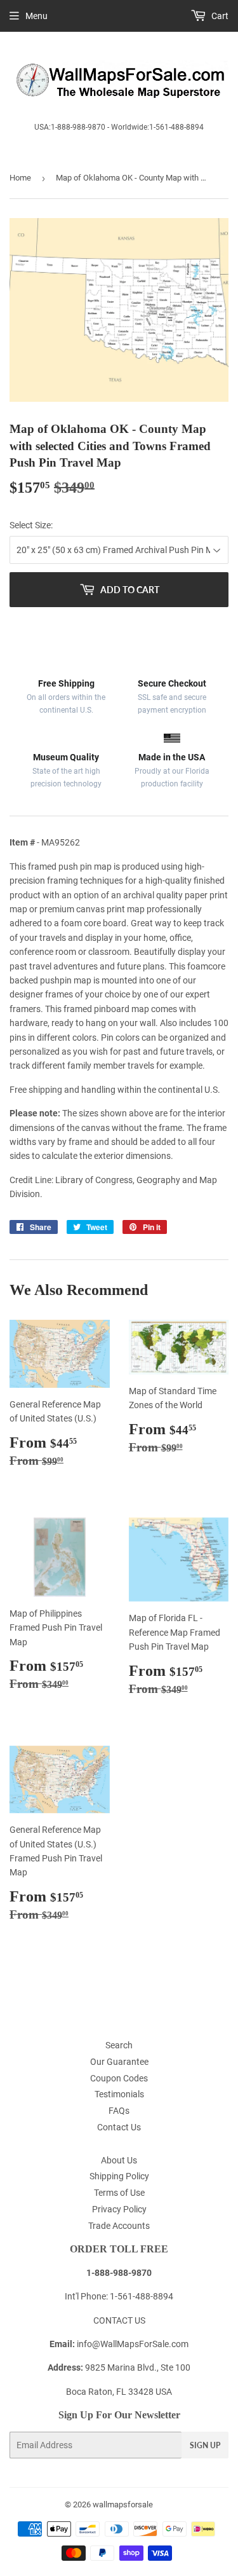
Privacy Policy (119, 2209)
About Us (119, 2160)
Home (20, 178)
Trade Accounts (119, 2226)
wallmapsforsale (123, 2504)
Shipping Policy (119, 2176)
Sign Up (205, 2445)
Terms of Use (119, 2193)
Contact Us (119, 2127)
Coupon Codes (119, 2078)
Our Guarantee (119, 2062)
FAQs (119, 2111)
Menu (36, 16)
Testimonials (119, 2094)
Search (119, 2045)
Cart (219, 16)
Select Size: (31, 525)
